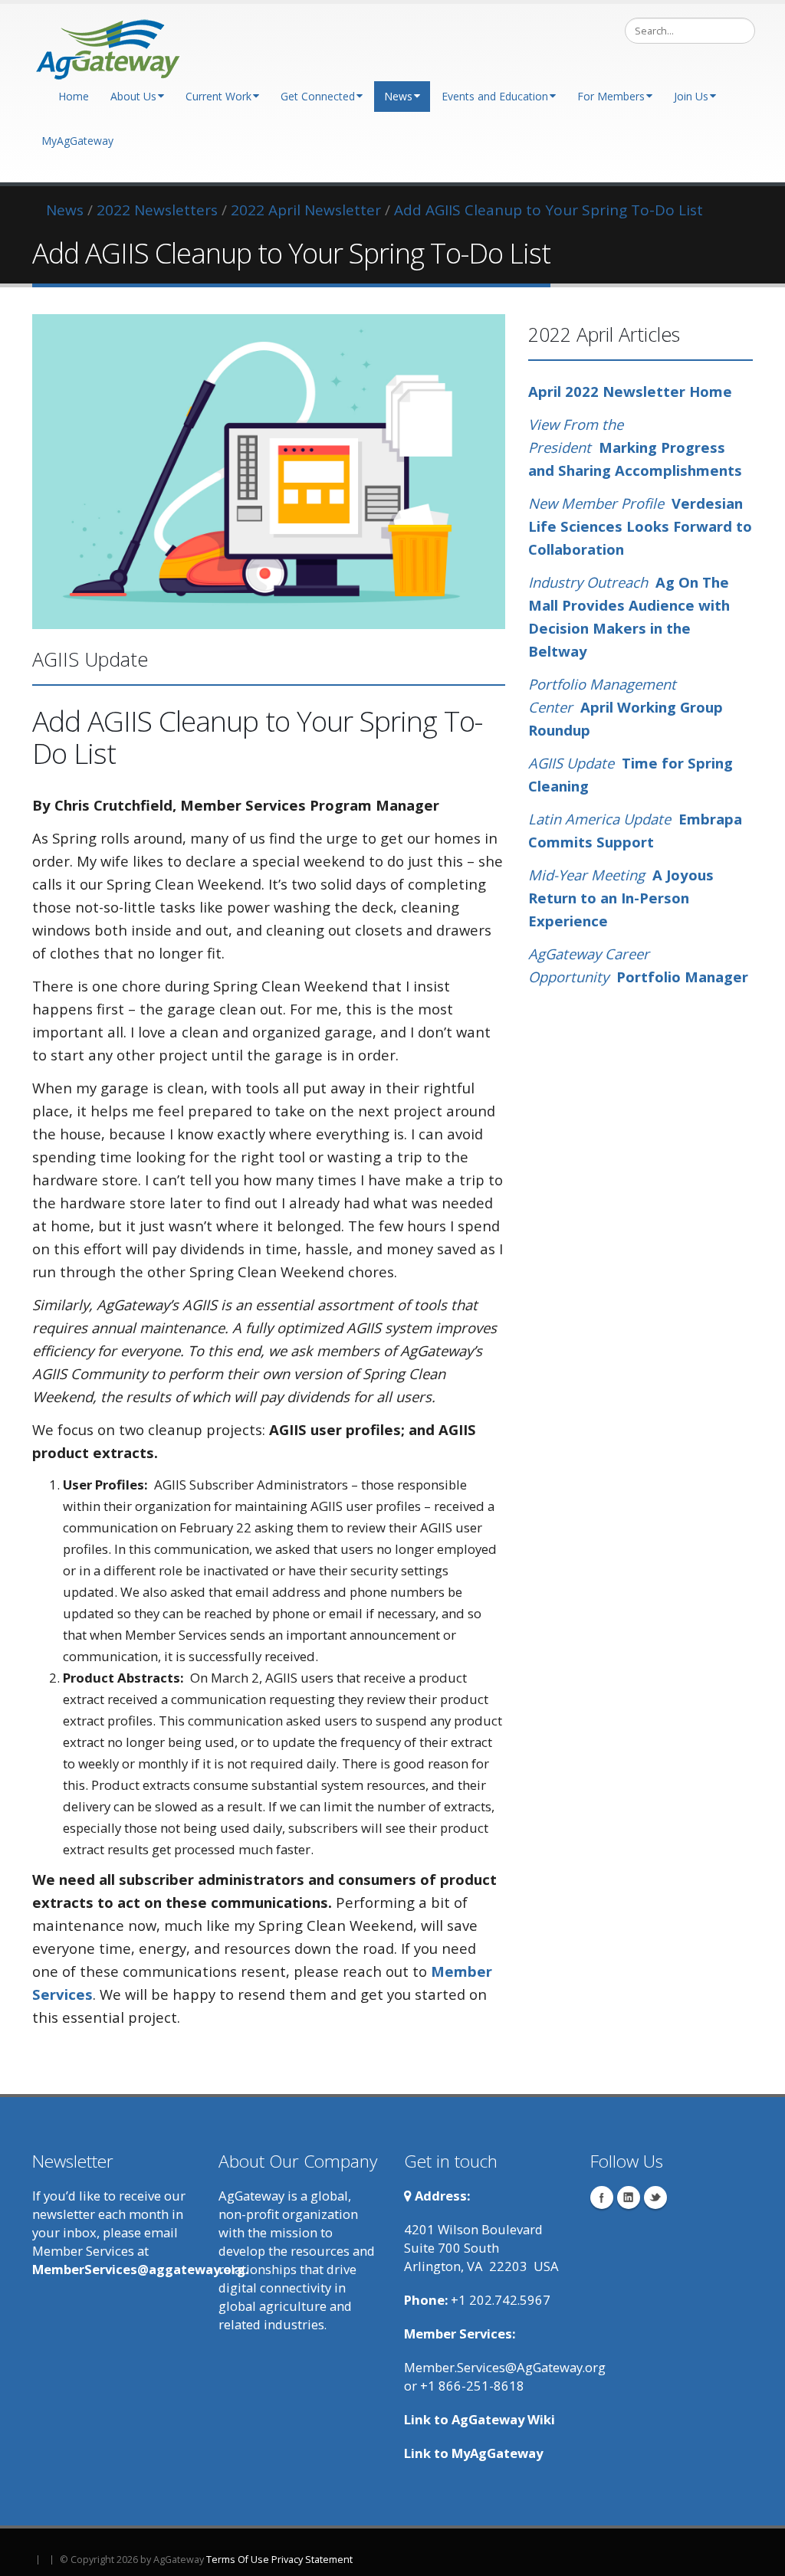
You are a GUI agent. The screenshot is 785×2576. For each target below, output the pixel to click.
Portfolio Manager (682, 977)
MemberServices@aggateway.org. (140, 2269)
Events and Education (495, 96)
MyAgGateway (77, 141)
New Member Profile (596, 503)
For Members (611, 96)
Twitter (655, 2197)
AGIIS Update (573, 763)
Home (74, 96)
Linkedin (629, 2197)
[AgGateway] (109, 45)
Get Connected (318, 96)
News (398, 96)
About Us (133, 96)
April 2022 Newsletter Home (630, 391)
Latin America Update (599, 819)
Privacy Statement (312, 2560)
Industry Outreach (588, 582)
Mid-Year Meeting (590, 875)
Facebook (602, 2197)
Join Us (691, 96)
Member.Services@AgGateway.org (505, 2367)
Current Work (218, 96)
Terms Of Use (238, 2560)
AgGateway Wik (501, 2419)
